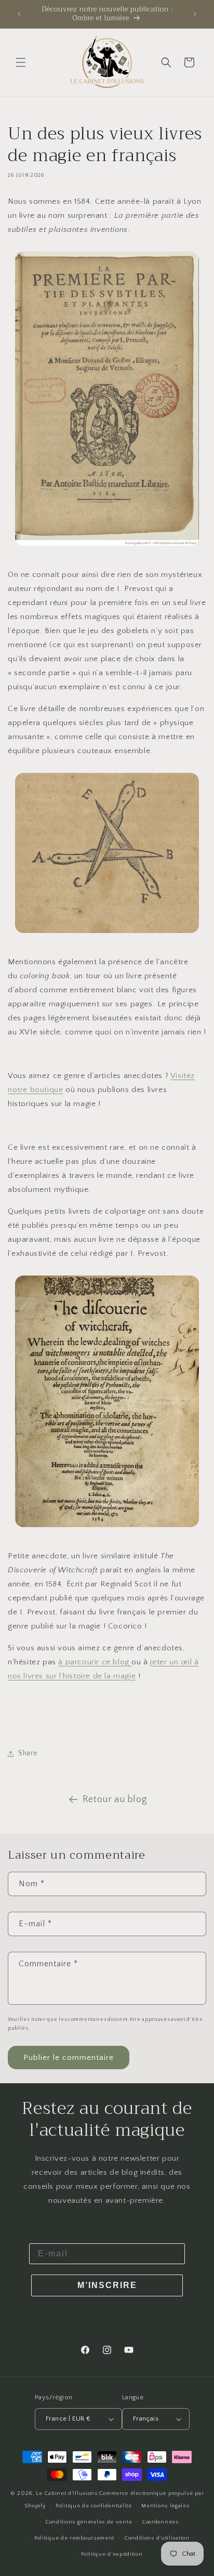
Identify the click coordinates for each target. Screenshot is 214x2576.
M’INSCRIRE (107, 2285)
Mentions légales (165, 2506)
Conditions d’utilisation (157, 2538)
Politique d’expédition (112, 2554)
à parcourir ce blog (95, 1662)
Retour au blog (115, 1799)
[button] (21, 62)
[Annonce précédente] (19, 14)
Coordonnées (160, 2522)
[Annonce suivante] (195, 14)
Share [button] (28, 1753)
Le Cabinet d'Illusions (66, 2493)
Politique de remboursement (74, 2538)
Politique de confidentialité (94, 2506)
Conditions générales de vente (89, 2522)
